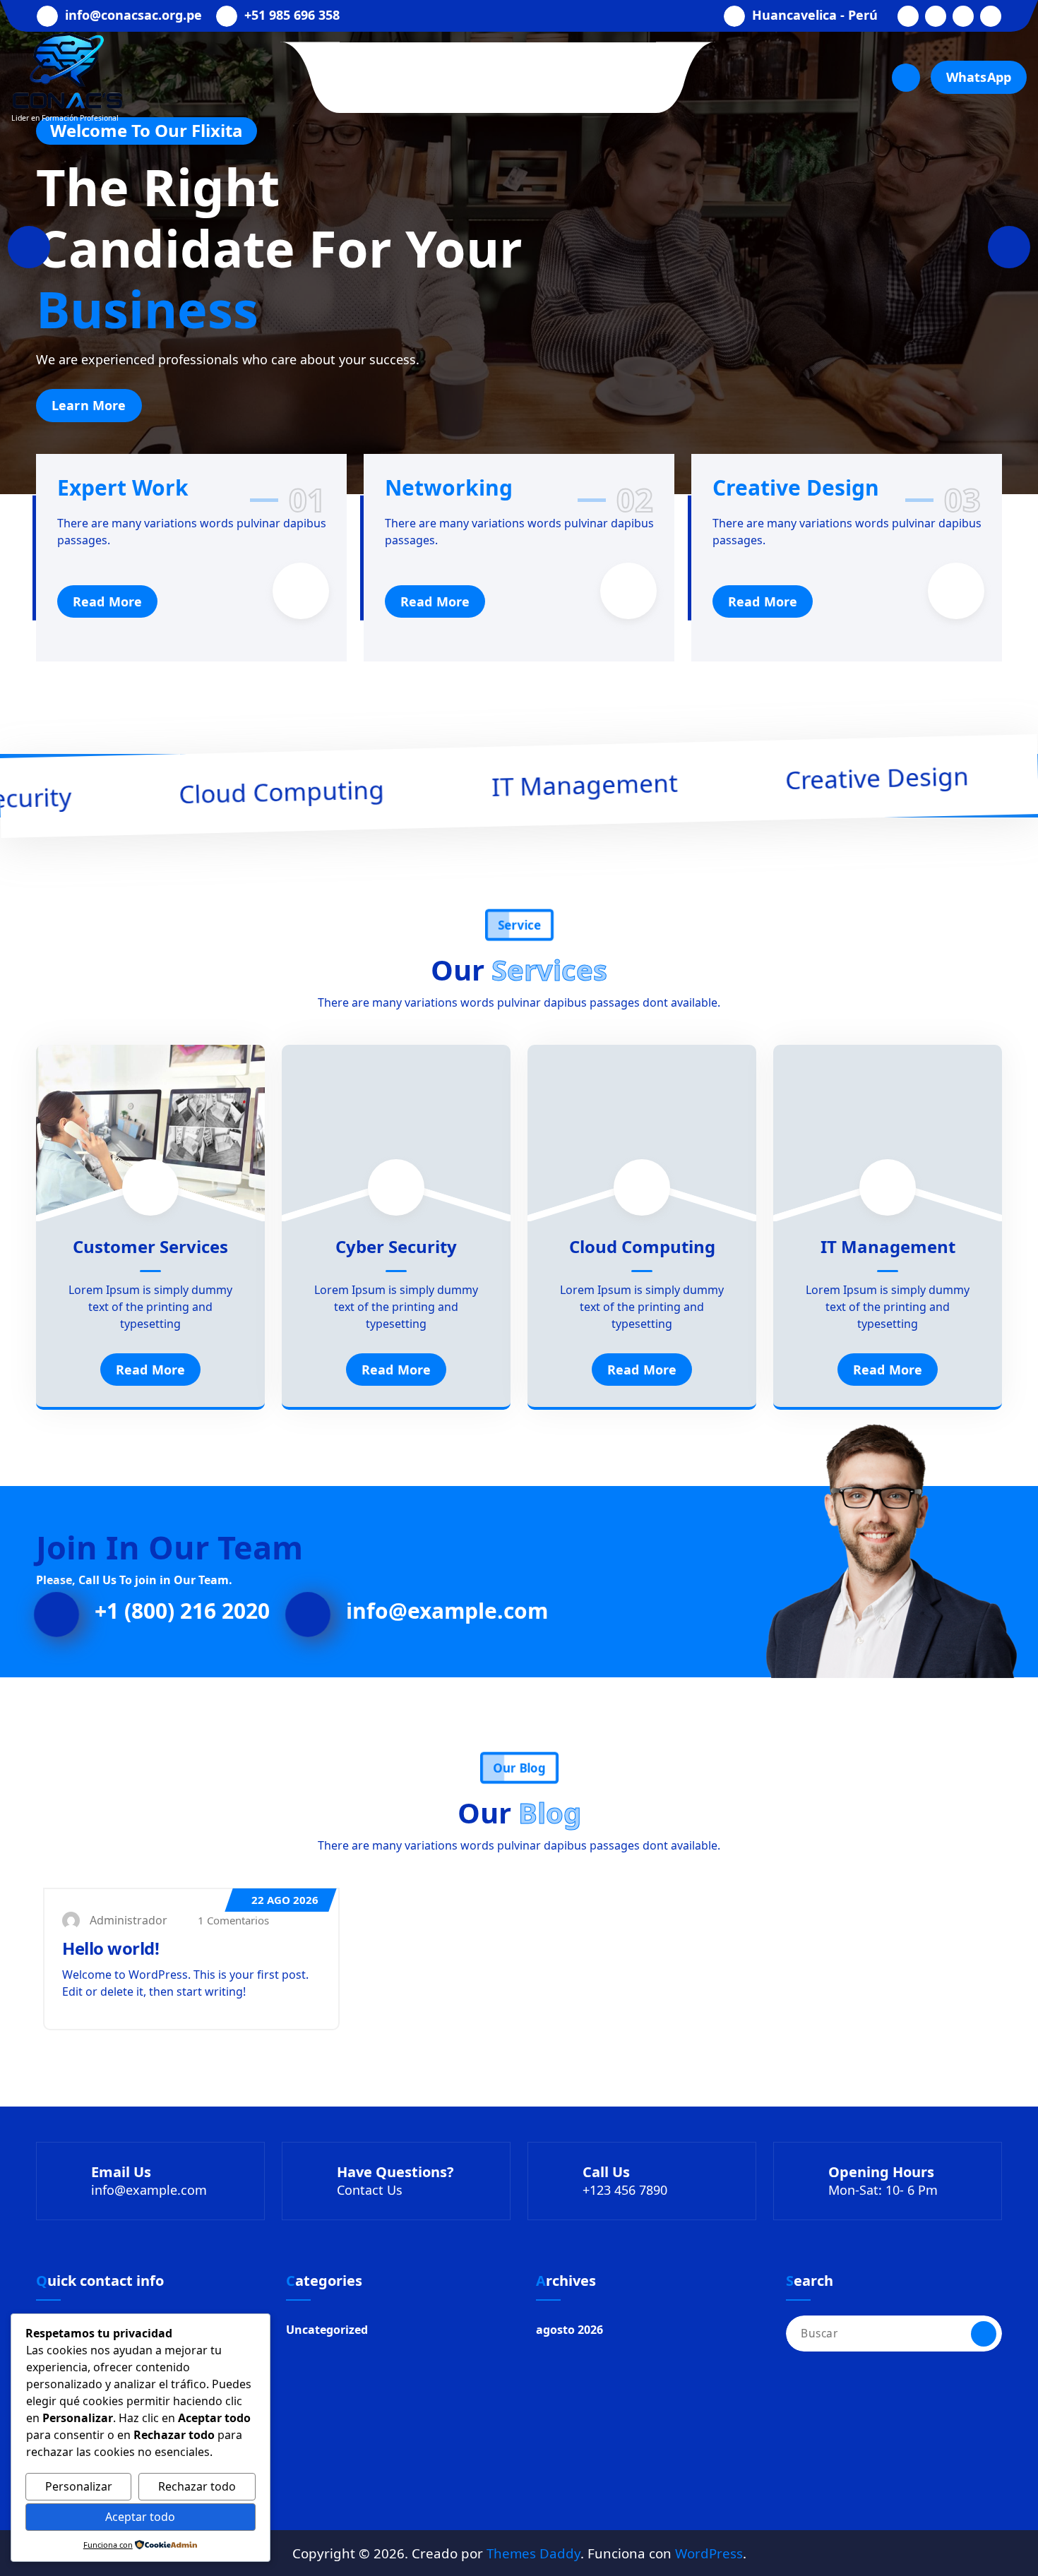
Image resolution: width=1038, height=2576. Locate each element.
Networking (449, 487)
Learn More (513, 407)
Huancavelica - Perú (815, 16)
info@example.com (447, 1611)
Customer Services (150, 1246)
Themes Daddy (533, 2553)
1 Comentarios (232, 1920)
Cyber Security (396, 1246)
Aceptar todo (140, 2517)
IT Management (888, 1246)
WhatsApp (979, 77)
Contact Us (370, 2190)
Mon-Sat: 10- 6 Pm (883, 2190)
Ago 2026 (285, 1900)
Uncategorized (327, 2330)
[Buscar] (984, 2334)
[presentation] (29, 247)
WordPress (709, 2553)
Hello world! (111, 1948)
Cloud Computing (642, 1246)
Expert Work (123, 487)
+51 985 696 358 (292, 16)
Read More (107, 601)
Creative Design (796, 487)
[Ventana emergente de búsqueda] (906, 78)
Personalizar (79, 2486)
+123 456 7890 (625, 2190)
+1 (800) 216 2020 (182, 1611)
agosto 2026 (569, 2330)
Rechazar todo (197, 2486)
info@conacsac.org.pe (133, 16)
